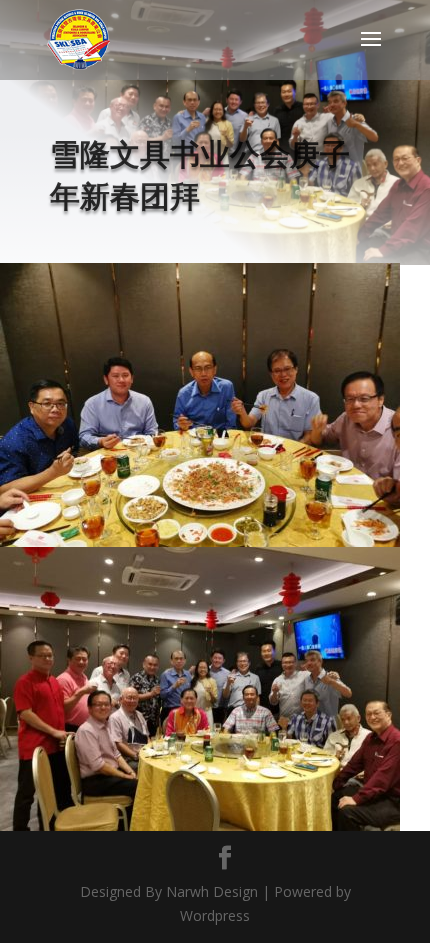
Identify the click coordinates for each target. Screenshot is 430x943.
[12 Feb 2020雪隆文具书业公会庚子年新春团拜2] (200, 830)
